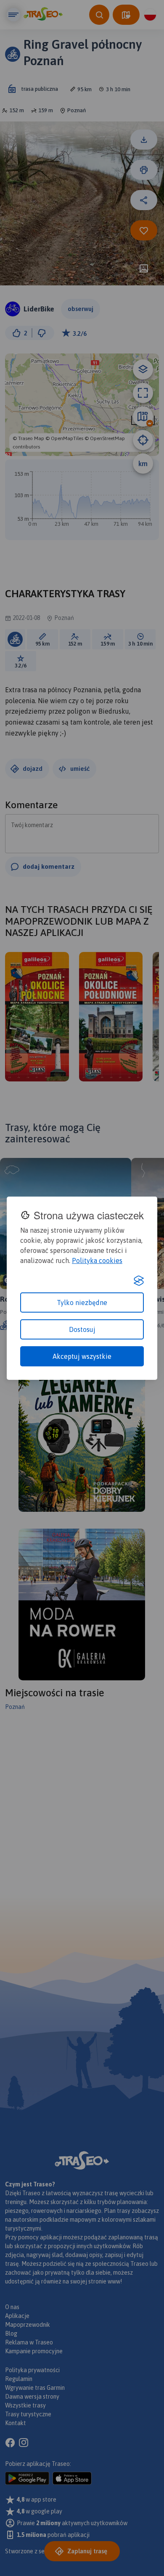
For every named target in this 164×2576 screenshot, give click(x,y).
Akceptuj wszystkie (82, 1356)
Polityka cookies (97, 1260)
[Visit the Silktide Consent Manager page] (139, 1281)
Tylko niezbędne (82, 1303)
